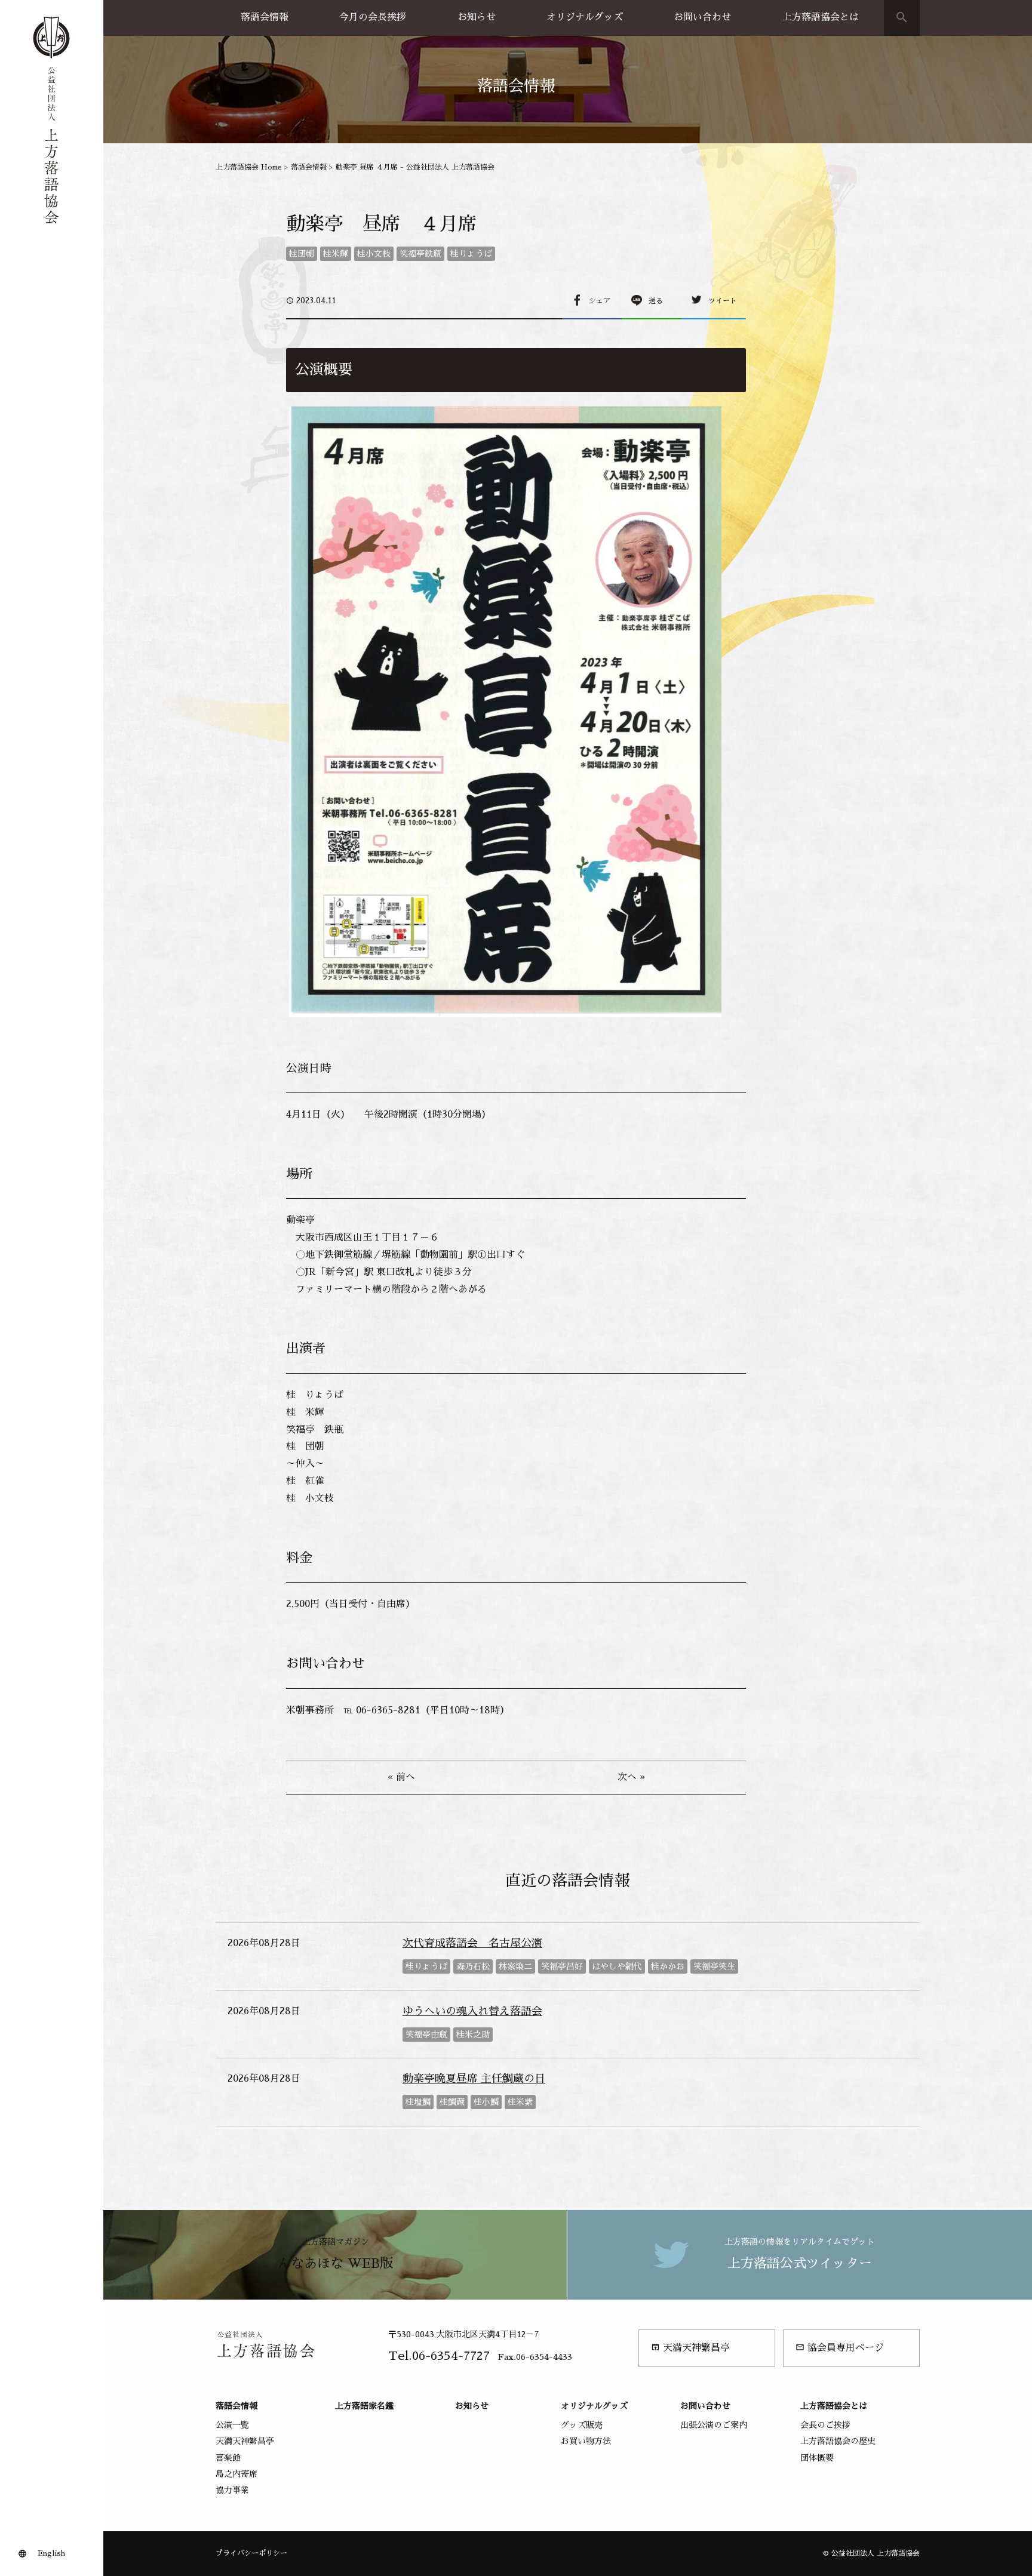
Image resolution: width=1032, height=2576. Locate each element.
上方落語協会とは (821, 17)
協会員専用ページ (840, 2348)
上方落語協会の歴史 (838, 2441)
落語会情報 (265, 17)
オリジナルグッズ (585, 17)
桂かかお (668, 1966)
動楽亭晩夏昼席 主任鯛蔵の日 (474, 2079)
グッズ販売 (582, 2425)
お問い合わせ (702, 17)
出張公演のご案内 (714, 2425)
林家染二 (515, 1966)
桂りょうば (471, 254)
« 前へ (401, 1777)
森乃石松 (473, 1966)
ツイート (723, 301)
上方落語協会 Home (249, 167)
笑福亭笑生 (714, 1966)
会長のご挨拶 (825, 2425)
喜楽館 (228, 2458)
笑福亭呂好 (562, 1966)
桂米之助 (473, 2035)
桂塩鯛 (418, 2102)
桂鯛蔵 (452, 2102)
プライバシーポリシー (251, 2553)
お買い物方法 (586, 2441)
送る (656, 301)
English (51, 2553)
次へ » (631, 1777)
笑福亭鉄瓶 (420, 254)
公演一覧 (232, 2425)
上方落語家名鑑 (364, 2406)
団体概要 (817, 2458)
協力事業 (232, 2490)
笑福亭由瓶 (426, 2035)
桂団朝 (302, 254)
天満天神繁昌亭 (690, 2348)
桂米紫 (520, 2102)
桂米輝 (336, 254)
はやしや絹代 (617, 1966)
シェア (600, 301)
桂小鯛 (486, 2102)
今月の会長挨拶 (373, 17)
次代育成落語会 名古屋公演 (472, 1943)
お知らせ (477, 17)
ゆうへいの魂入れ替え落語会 (472, 2011)
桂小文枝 (374, 254)
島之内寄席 (236, 2474)
